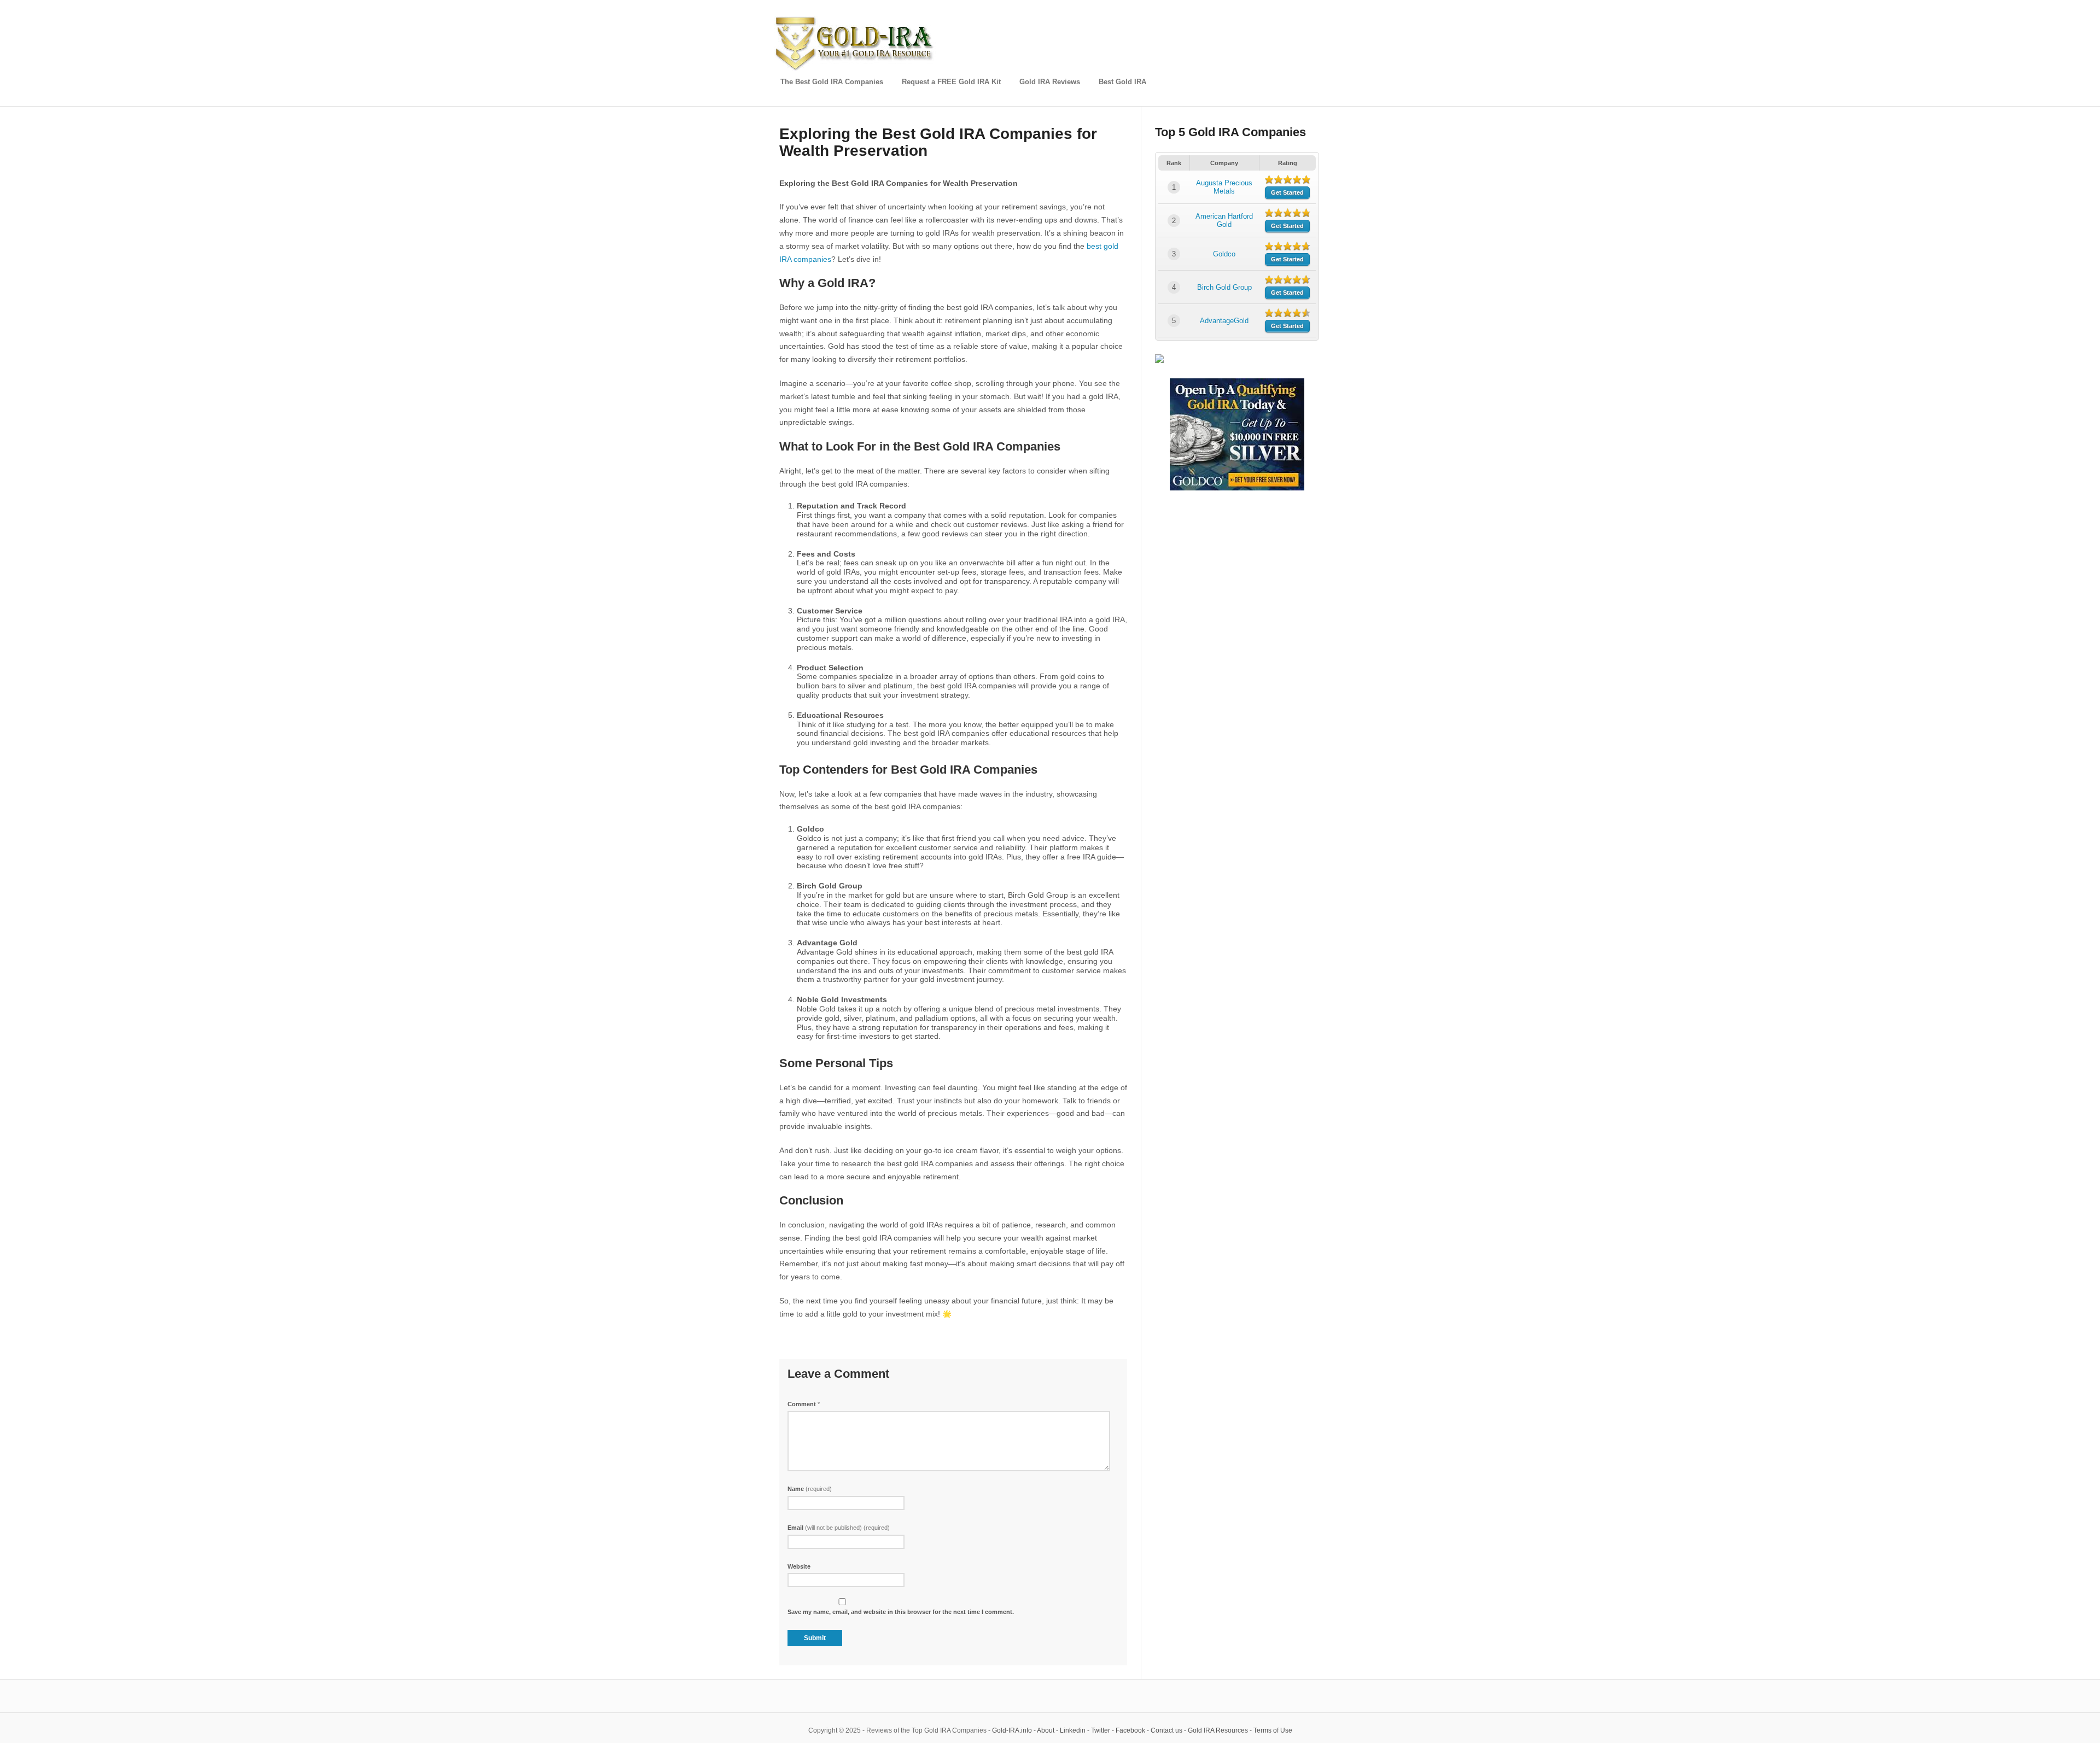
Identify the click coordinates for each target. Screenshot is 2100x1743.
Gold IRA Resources (1218, 1730)
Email (839, 1528)
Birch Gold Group (1224, 287)
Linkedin (1073, 1730)
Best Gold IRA (1122, 82)
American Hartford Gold (1224, 220)
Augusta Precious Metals (1224, 187)
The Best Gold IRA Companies (832, 82)
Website (799, 1566)
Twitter (1101, 1730)
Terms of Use (1273, 1730)
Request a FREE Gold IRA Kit (951, 82)
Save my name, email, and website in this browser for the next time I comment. (901, 1612)
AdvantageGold (1224, 321)
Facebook (1130, 1730)
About (1046, 1730)
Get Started (1287, 192)
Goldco (1224, 254)
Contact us (1166, 1730)
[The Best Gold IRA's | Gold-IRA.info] (856, 69)
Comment (804, 1404)
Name (810, 1489)
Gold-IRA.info (1012, 1730)
